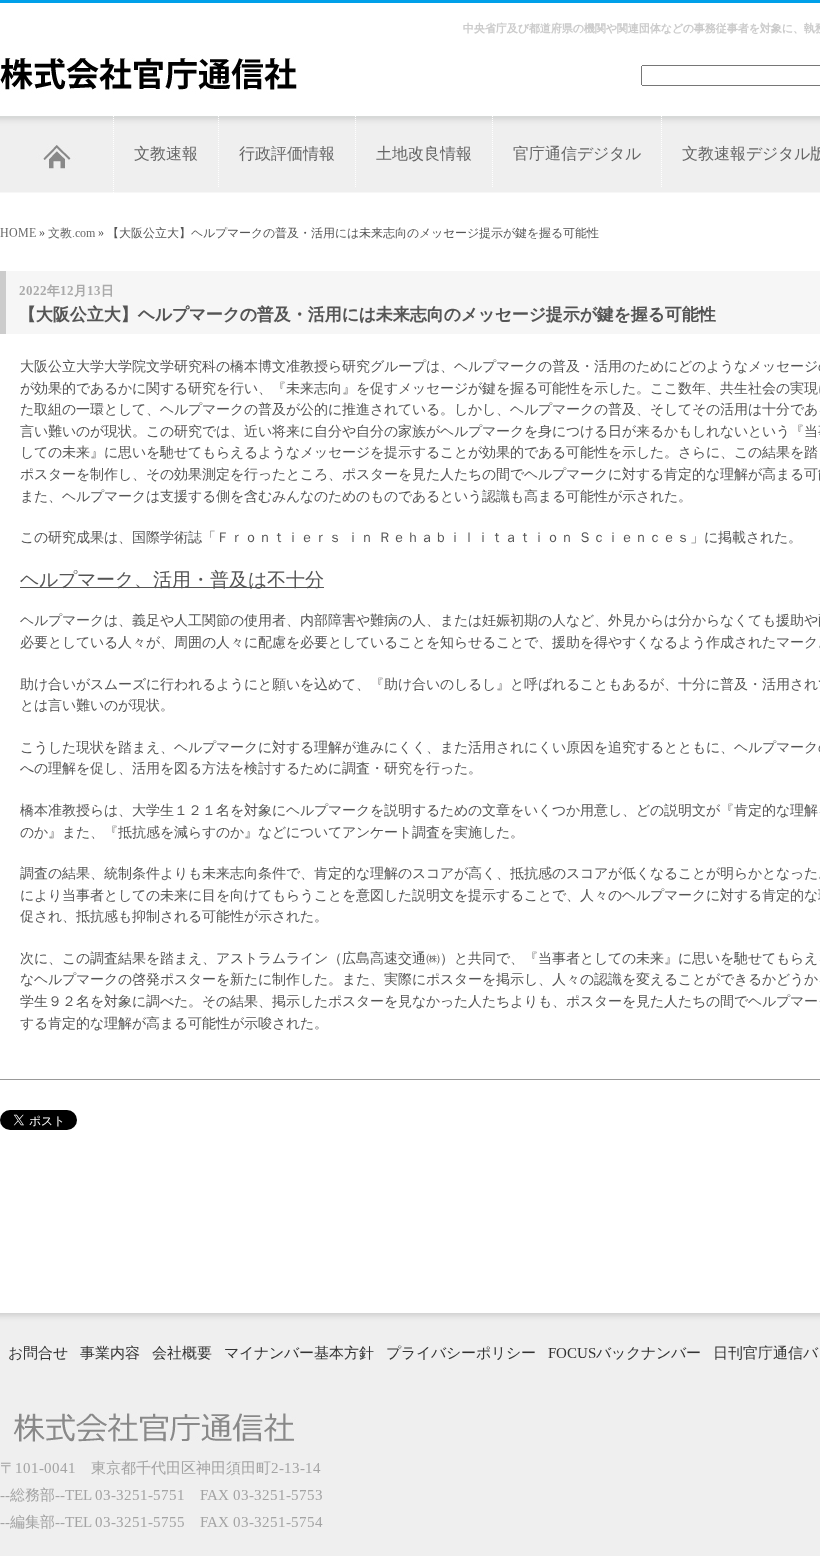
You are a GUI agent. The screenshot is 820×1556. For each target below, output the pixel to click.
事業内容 (110, 1353)
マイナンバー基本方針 (299, 1353)
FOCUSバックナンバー (624, 1353)
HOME (18, 233)
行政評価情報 (287, 153)
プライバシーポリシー (461, 1353)
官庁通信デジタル (577, 153)
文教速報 (166, 153)
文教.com (71, 233)
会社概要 (182, 1353)
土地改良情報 (424, 153)
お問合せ (38, 1353)
